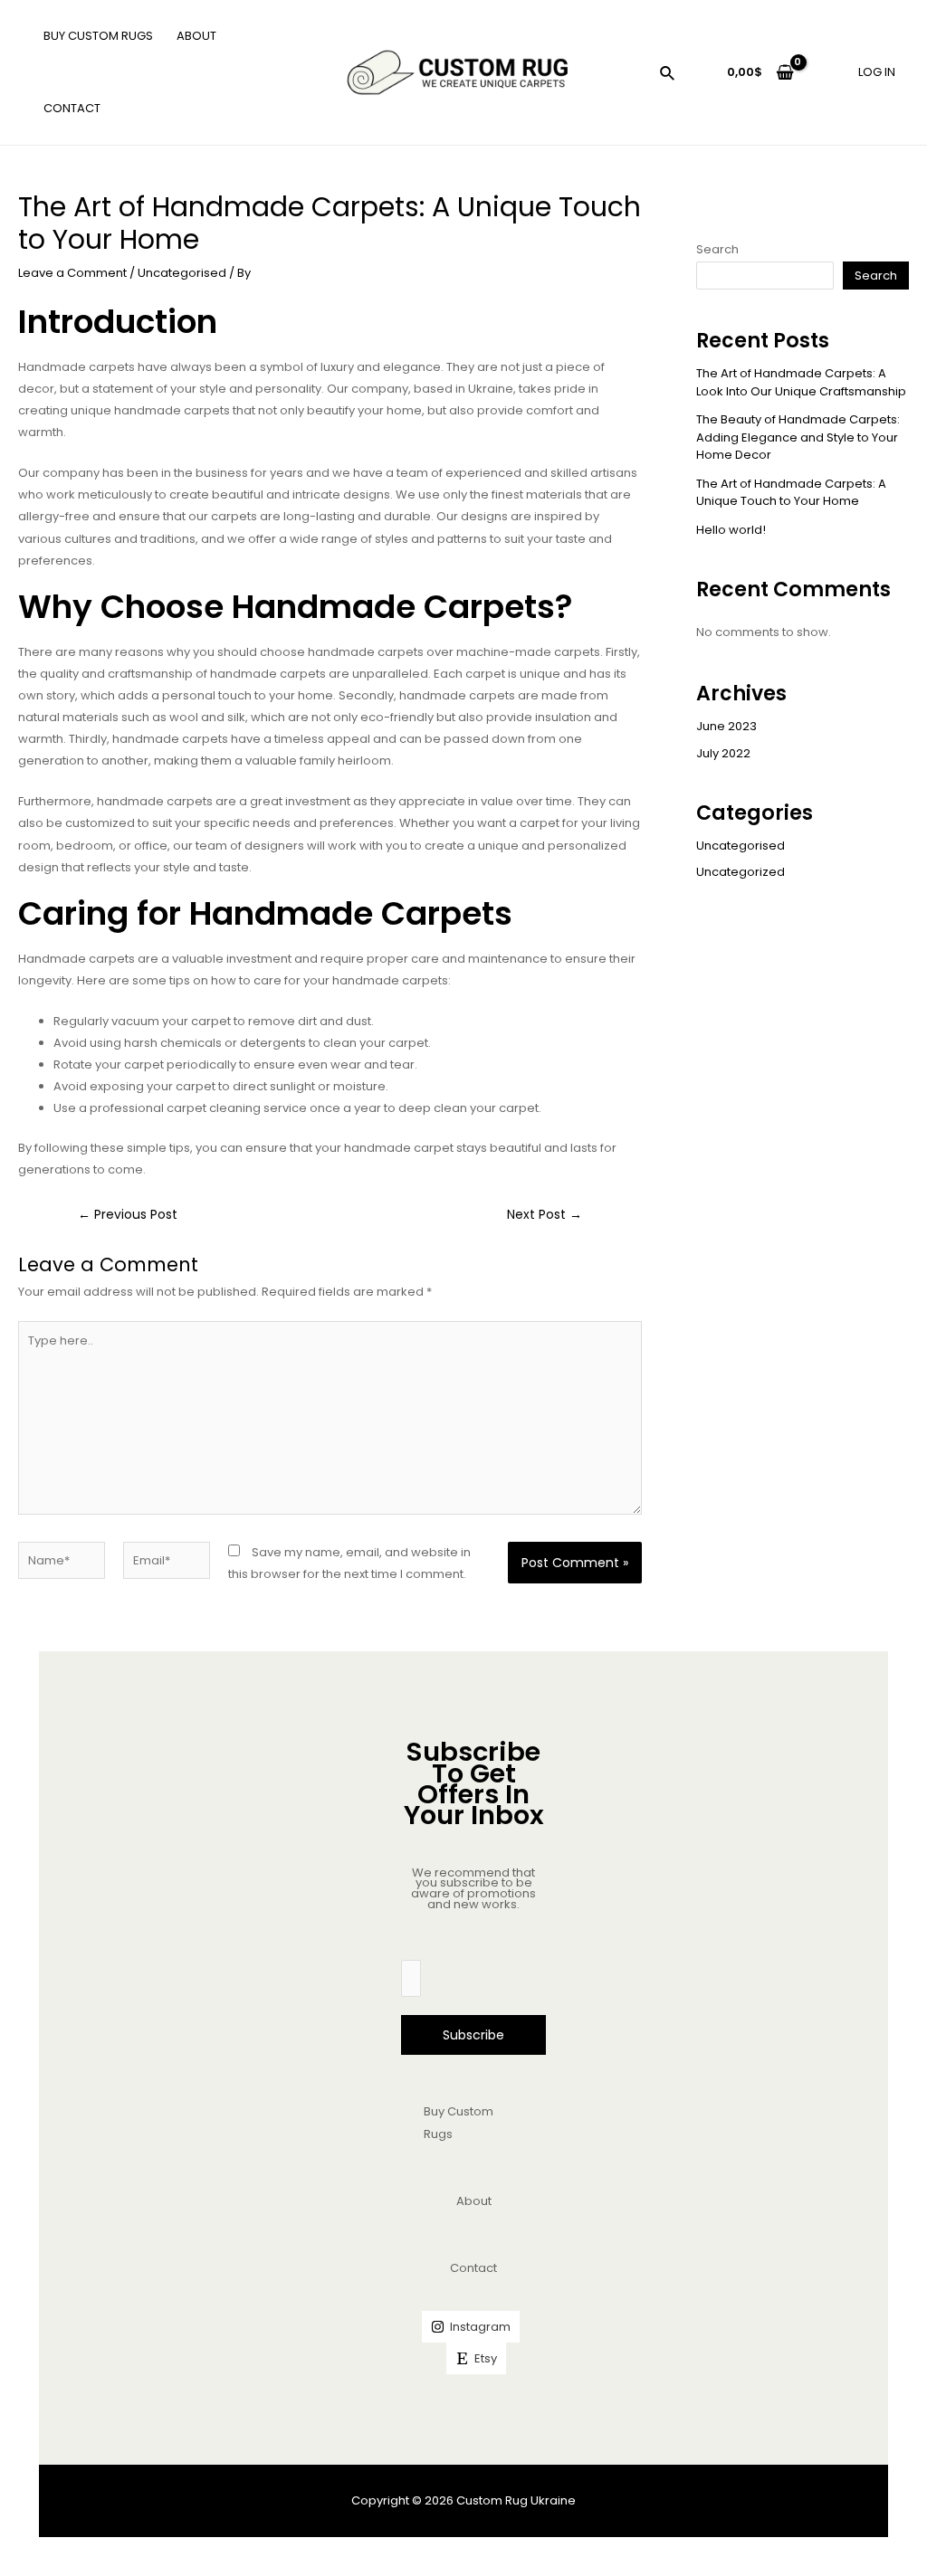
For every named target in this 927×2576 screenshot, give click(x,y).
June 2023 (726, 726)
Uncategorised (182, 273)
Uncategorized (741, 872)
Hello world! (731, 530)
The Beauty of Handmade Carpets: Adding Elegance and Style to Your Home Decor (798, 437)
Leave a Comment (72, 273)
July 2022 (723, 753)
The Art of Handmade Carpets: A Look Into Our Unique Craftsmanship (801, 382)
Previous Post (128, 1215)
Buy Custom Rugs (459, 2122)
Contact (473, 2268)
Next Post (545, 1215)
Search (717, 249)
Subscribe (473, 2035)
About (474, 2201)
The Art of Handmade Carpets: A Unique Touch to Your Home (791, 493)
